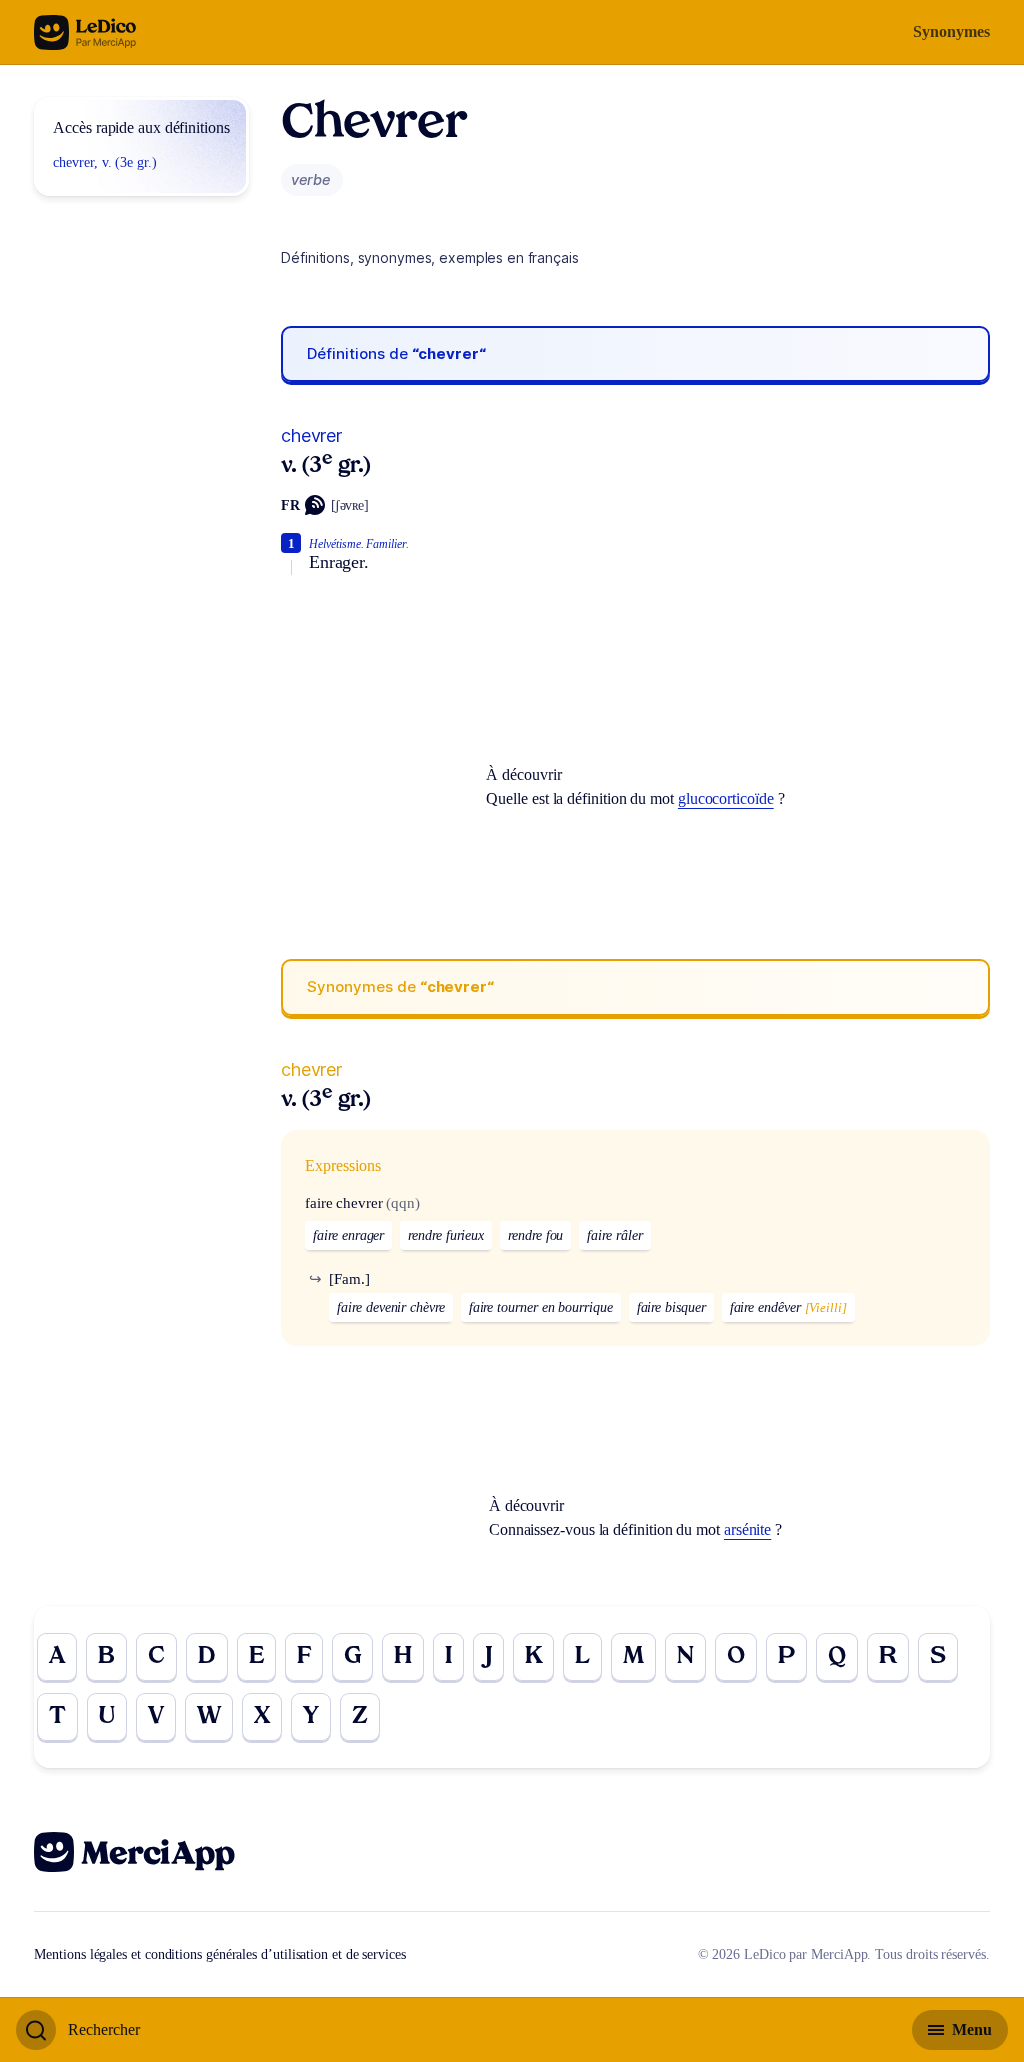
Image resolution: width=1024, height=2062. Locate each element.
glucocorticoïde (726, 798)
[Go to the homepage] (85, 32)
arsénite (747, 1529)
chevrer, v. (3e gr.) (104, 162)
